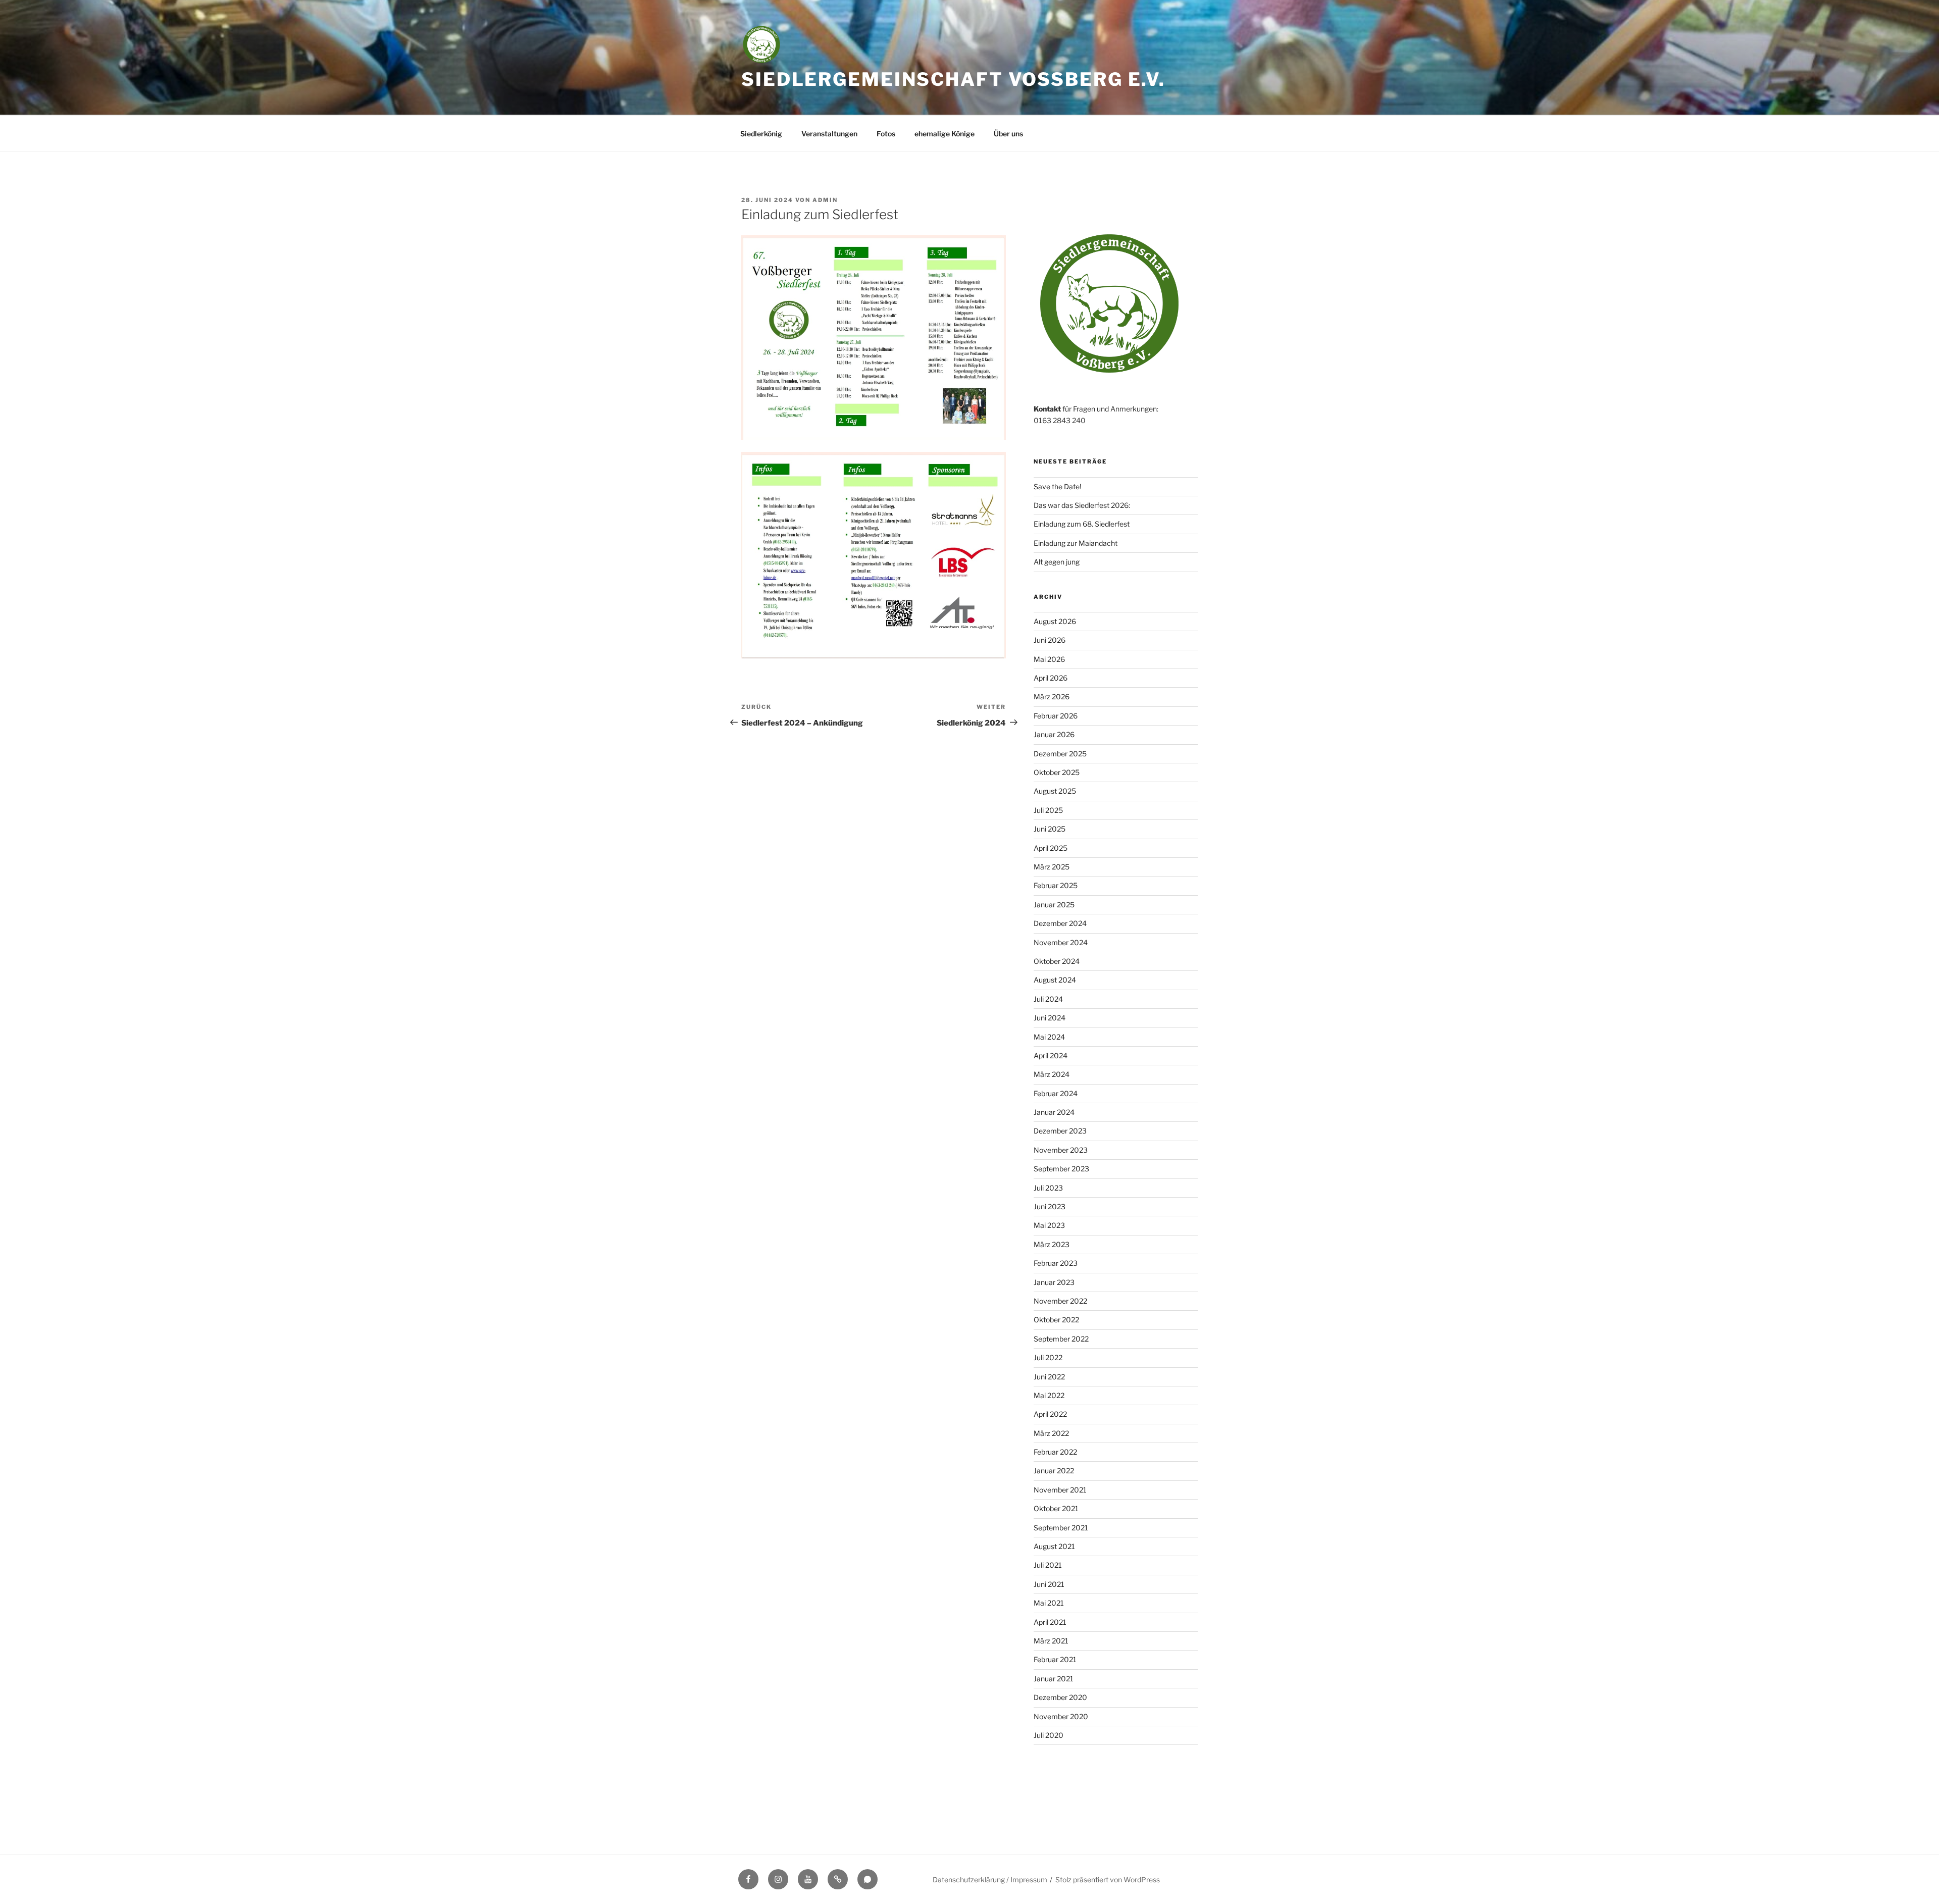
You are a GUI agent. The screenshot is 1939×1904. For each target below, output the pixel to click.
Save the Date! (1057, 486)
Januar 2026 (1054, 734)
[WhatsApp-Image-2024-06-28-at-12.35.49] (874, 337)
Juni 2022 (1049, 1377)
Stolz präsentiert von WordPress (1108, 1880)
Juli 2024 (1048, 999)
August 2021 (1054, 1546)
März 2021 (1051, 1641)
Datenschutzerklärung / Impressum (990, 1880)
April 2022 (1050, 1414)
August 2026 (1055, 621)
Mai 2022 (1049, 1395)
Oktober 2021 (1056, 1508)
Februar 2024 (1056, 1093)
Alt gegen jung (1057, 562)
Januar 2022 (1054, 1471)
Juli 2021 (1048, 1565)
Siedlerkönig (761, 134)
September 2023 (1061, 1169)
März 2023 (1052, 1244)
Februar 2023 (1056, 1263)
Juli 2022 (1048, 1357)
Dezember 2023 (1060, 1131)
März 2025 (1052, 867)
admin (825, 200)
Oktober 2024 (1057, 961)
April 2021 (1050, 1622)
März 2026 (1052, 697)
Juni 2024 (1050, 1018)
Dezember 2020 (1060, 1697)
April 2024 (1051, 1056)
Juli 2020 (1049, 1735)
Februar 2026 (1056, 716)
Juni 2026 (1050, 640)
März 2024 (1052, 1074)
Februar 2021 (1055, 1659)
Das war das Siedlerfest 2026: (1082, 505)
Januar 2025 (1054, 905)
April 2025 (1051, 848)
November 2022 (1060, 1301)
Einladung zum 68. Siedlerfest (1082, 524)
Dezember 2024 (1060, 923)
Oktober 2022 (1056, 1320)
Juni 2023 (1050, 1206)
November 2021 (1060, 1490)
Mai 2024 (1049, 1037)
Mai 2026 (1049, 659)
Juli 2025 (1048, 810)
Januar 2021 (1054, 1679)
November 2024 (1061, 942)
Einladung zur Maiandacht (1076, 543)
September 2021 (1061, 1528)
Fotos (886, 134)
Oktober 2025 (1057, 772)
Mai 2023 (1049, 1225)
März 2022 (1051, 1433)
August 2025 (1055, 791)
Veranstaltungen (829, 134)
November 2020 (1061, 1716)
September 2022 (1061, 1339)
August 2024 (1055, 980)
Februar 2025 (1056, 885)
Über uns (1008, 134)
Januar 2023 (1054, 1282)
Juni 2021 (1049, 1584)
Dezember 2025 (1060, 754)
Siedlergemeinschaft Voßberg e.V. (953, 79)
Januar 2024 (1054, 1112)
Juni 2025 (1050, 829)
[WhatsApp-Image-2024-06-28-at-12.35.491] (874, 555)
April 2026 (1051, 678)
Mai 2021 (1049, 1603)
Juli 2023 (1048, 1188)
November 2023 (1061, 1150)
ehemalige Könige (945, 134)
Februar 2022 (1055, 1452)
